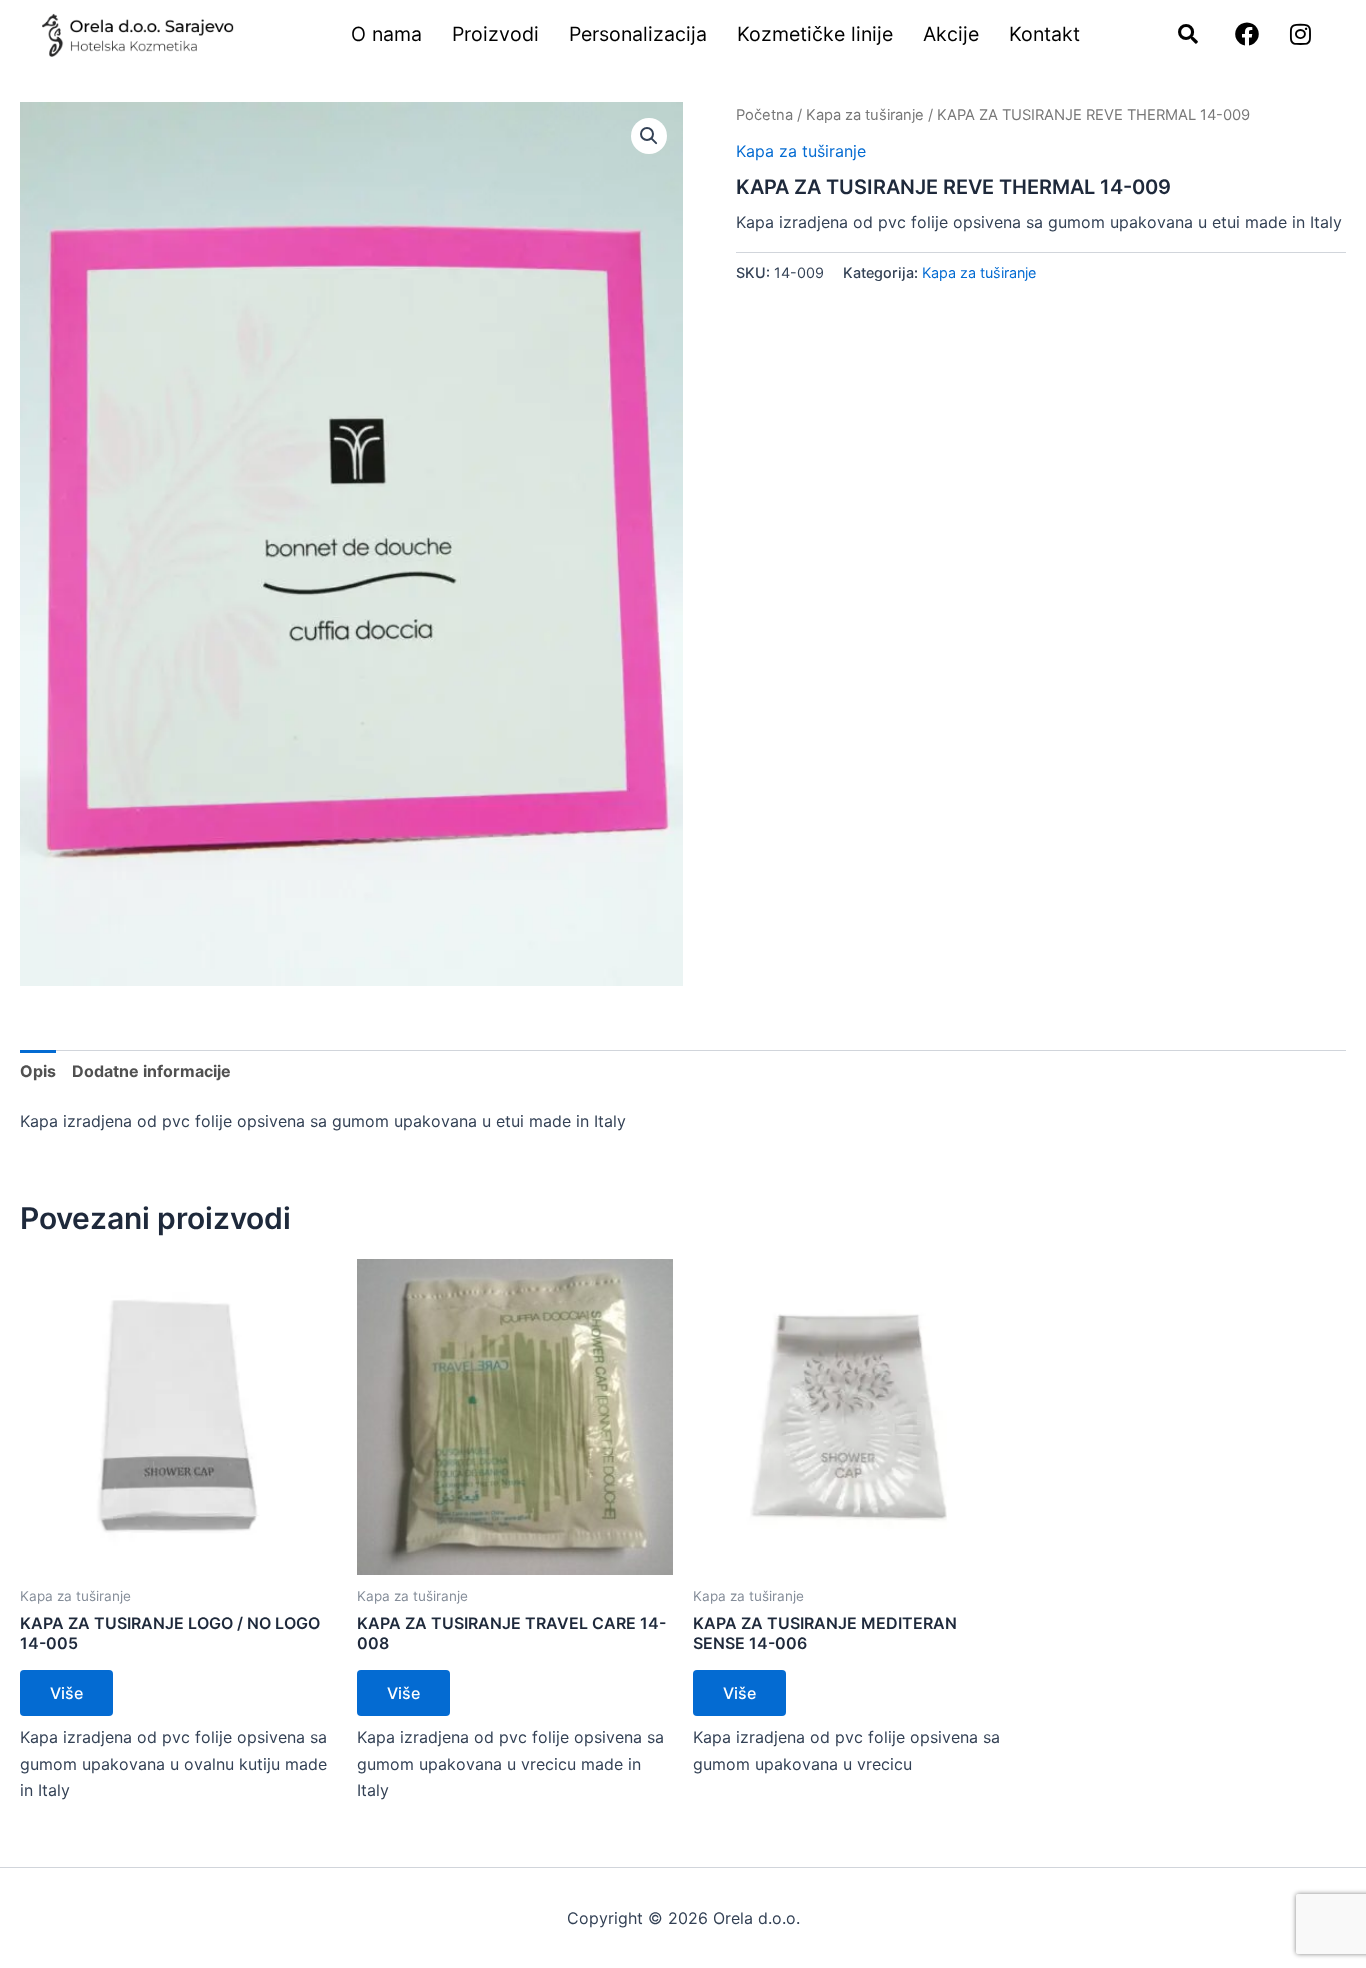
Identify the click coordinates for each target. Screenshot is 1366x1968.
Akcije (951, 34)
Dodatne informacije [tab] (151, 1071)
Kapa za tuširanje (865, 115)
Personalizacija (638, 34)
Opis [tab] (38, 1071)
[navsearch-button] (1178, 35)
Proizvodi (495, 34)
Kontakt (1044, 34)
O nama (386, 34)
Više (66, 1693)
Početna (764, 115)
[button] (649, 136)
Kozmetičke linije (815, 34)
